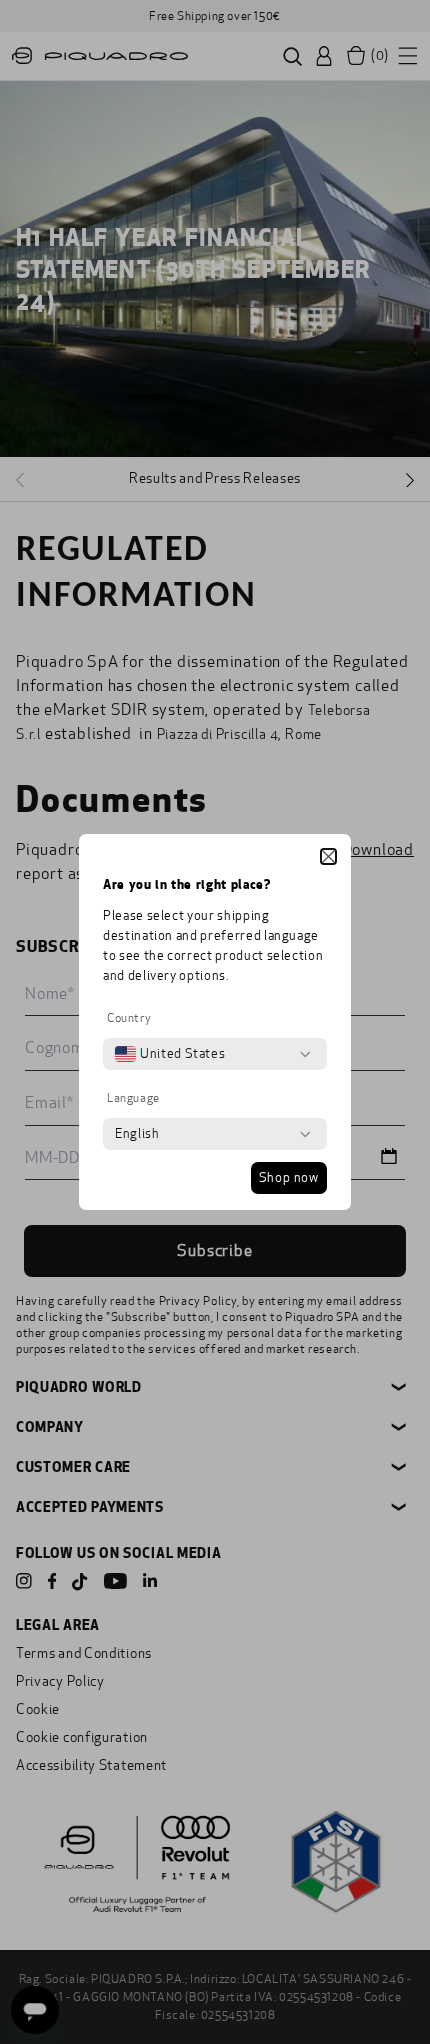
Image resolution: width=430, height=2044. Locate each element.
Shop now (289, 1178)
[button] (328, 856)
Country (129, 1018)
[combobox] (170, 1054)
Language (133, 1098)
